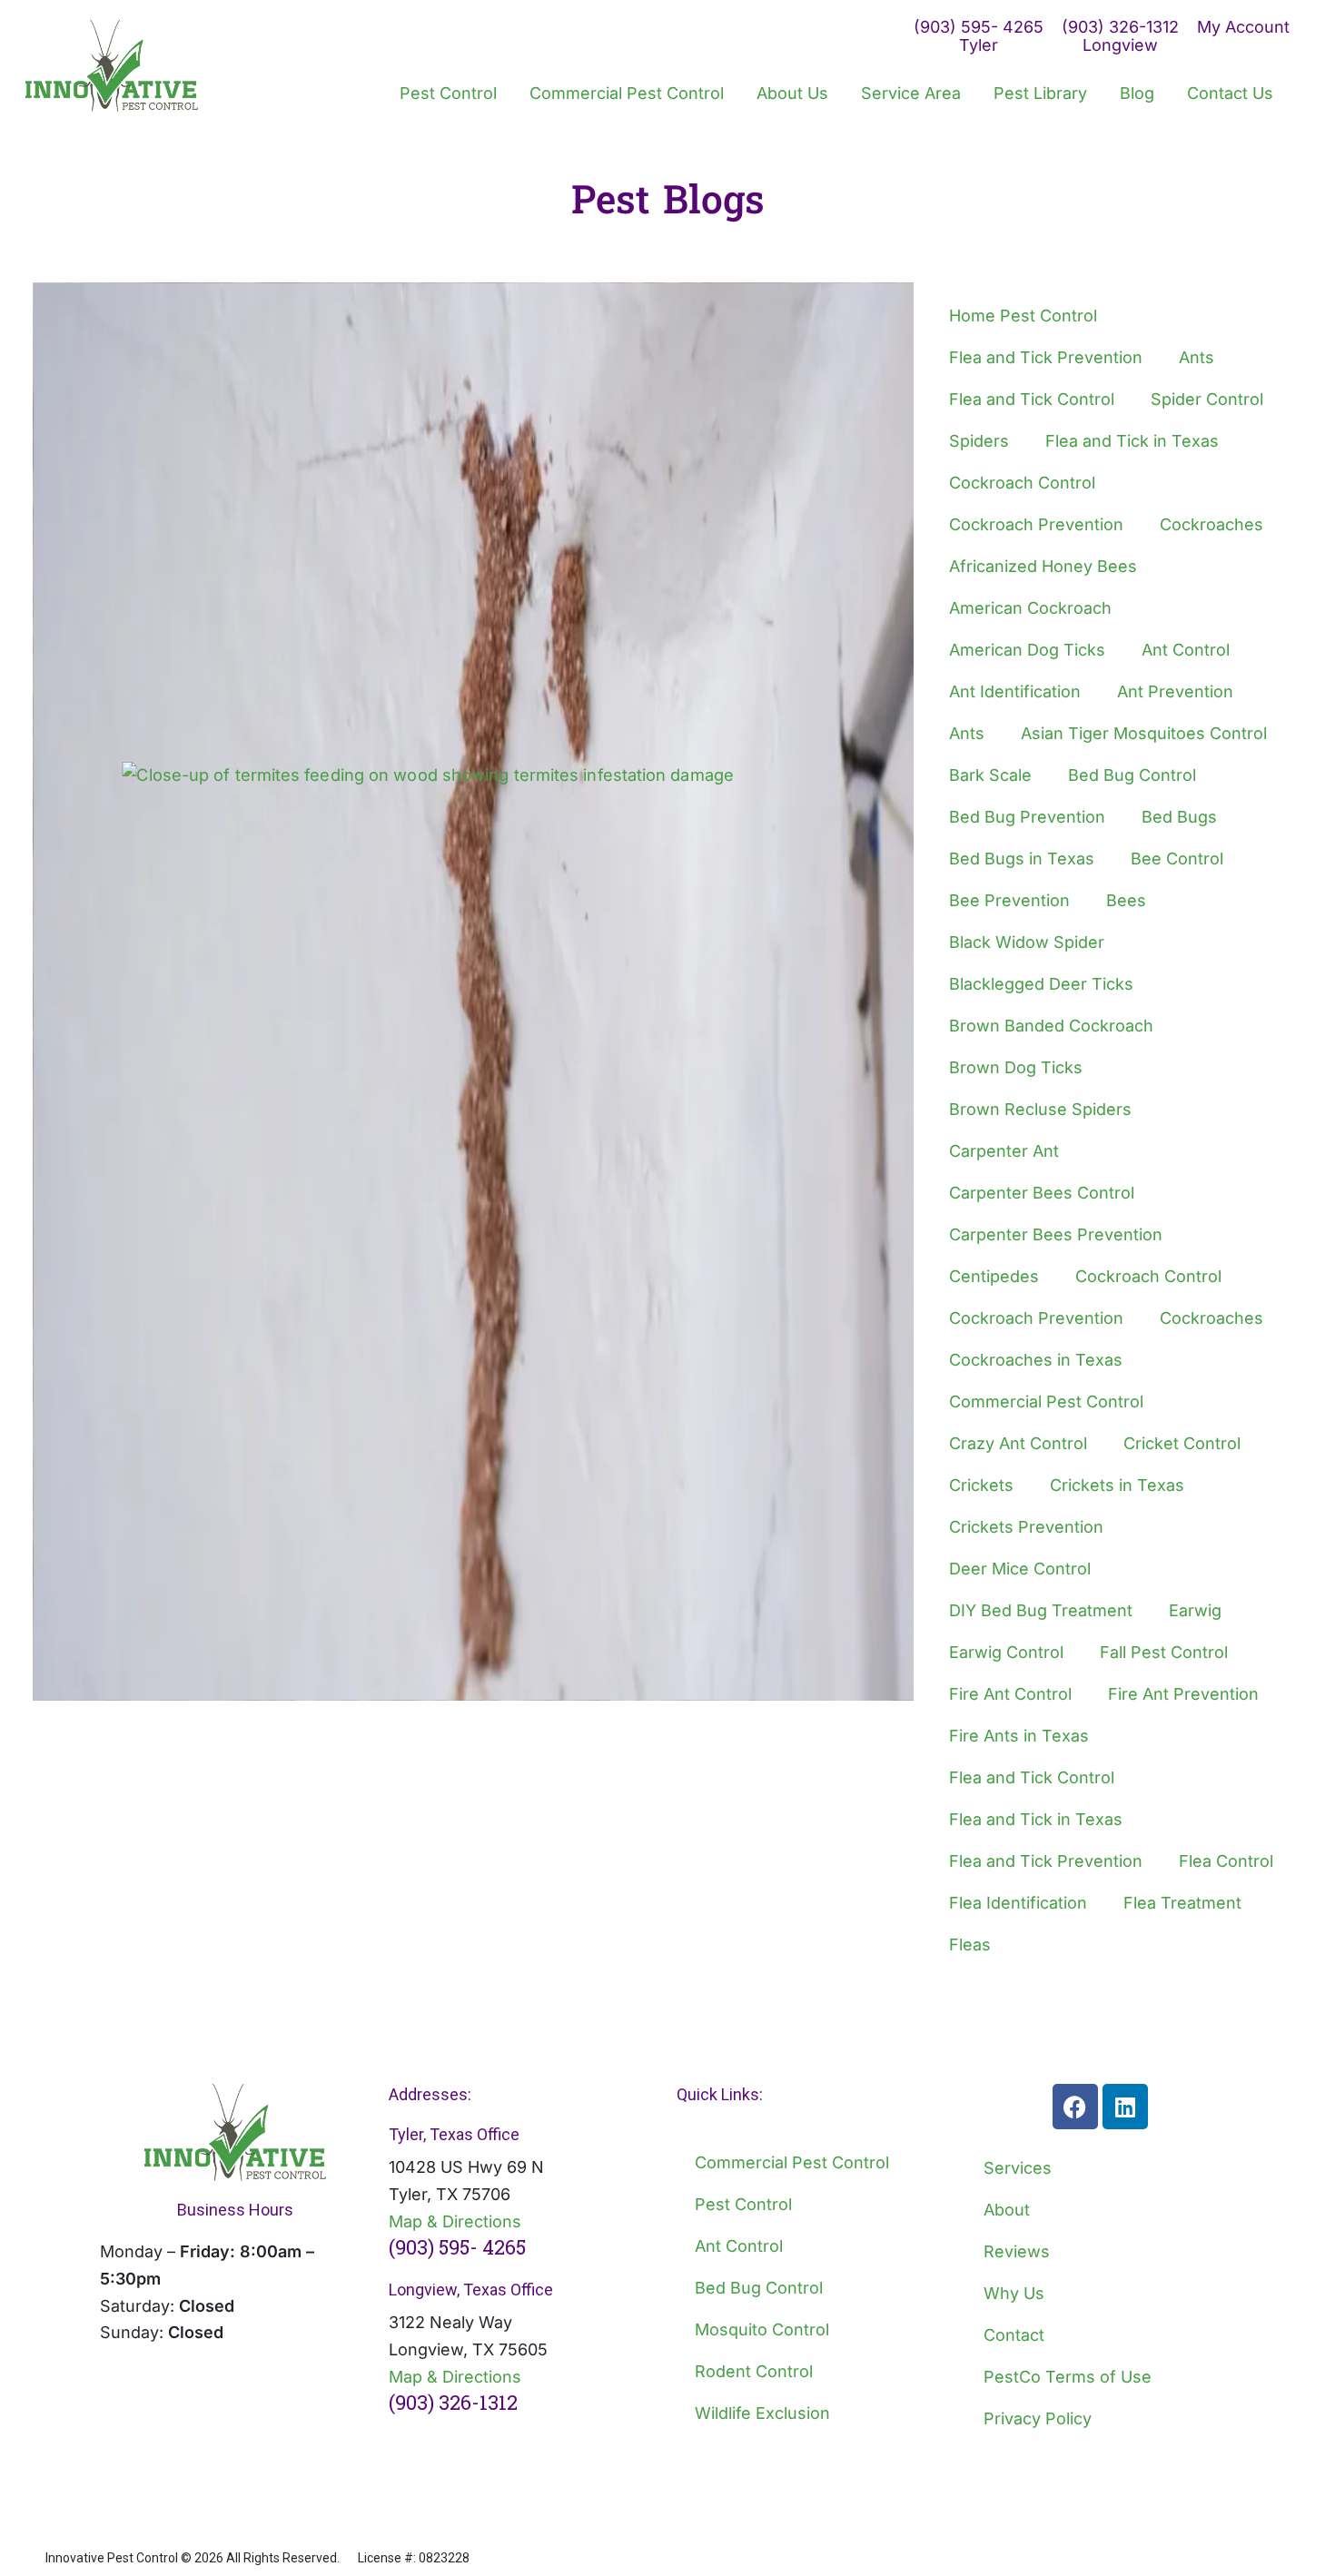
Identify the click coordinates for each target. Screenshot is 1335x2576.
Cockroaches (1211, 524)
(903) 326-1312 (453, 2402)
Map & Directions (455, 2221)
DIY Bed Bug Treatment (1041, 1610)
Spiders (979, 441)
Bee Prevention (1009, 900)
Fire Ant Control (1010, 1694)
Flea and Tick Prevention (1046, 357)
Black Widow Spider (1027, 942)
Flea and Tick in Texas (1132, 441)
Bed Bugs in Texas (1022, 859)
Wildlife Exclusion (762, 2413)
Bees (1126, 900)
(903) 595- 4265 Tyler (979, 36)
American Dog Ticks (1027, 650)
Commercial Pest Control (1046, 1402)
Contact (1014, 2335)
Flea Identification (1018, 1903)
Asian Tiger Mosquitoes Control (1144, 733)
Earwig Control (1006, 1652)
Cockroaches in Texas (1036, 1360)
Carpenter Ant (1004, 1151)
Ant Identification (1015, 691)
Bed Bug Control (1132, 775)
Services (1018, 2168)
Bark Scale (990, 775)
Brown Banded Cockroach (1051, 1026)
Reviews (1017, 2251)
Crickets (981, 1485)
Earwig (1195, 1610)
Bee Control (1177, 859)
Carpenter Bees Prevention (1056, 1234)
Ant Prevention (1175, 691)
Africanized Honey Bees (1043, 566)
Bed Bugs (1179, 817)
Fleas (970, 1944)
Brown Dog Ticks (1016, 1067)
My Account (1243, 27)
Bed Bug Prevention (1027, 817)
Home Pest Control (1023, 316)
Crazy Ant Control (1018, 1443)
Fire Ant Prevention (1183, 1694)
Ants (1197, 357)
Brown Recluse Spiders (1040, 1109)
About (1007, 2210)
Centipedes (994, 1276)
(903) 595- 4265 (457, 2247)
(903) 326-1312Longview (1120, 36)
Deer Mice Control (1020, 1569)
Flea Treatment (1182, 1903)
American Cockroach (1030, 608)
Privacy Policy (1038, 2418)
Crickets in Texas (1117, 1485)
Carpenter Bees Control (1042, 1193)
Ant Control (1186, 650)
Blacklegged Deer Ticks (1041, 984)
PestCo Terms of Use (1068, 2377)
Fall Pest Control (1164, 1652)
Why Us (1014, 2293)
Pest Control (743, 2204)
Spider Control (1207, 399)
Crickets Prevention (1026, 1527)
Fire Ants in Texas (1019, 1736)
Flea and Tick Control (1032, 399)
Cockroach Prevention (1036, 524)
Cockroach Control (1022, 483)
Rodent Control (754, 2371)
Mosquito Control (762, 2329)
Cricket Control (1182, 1443)
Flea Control (1226, 1861)
